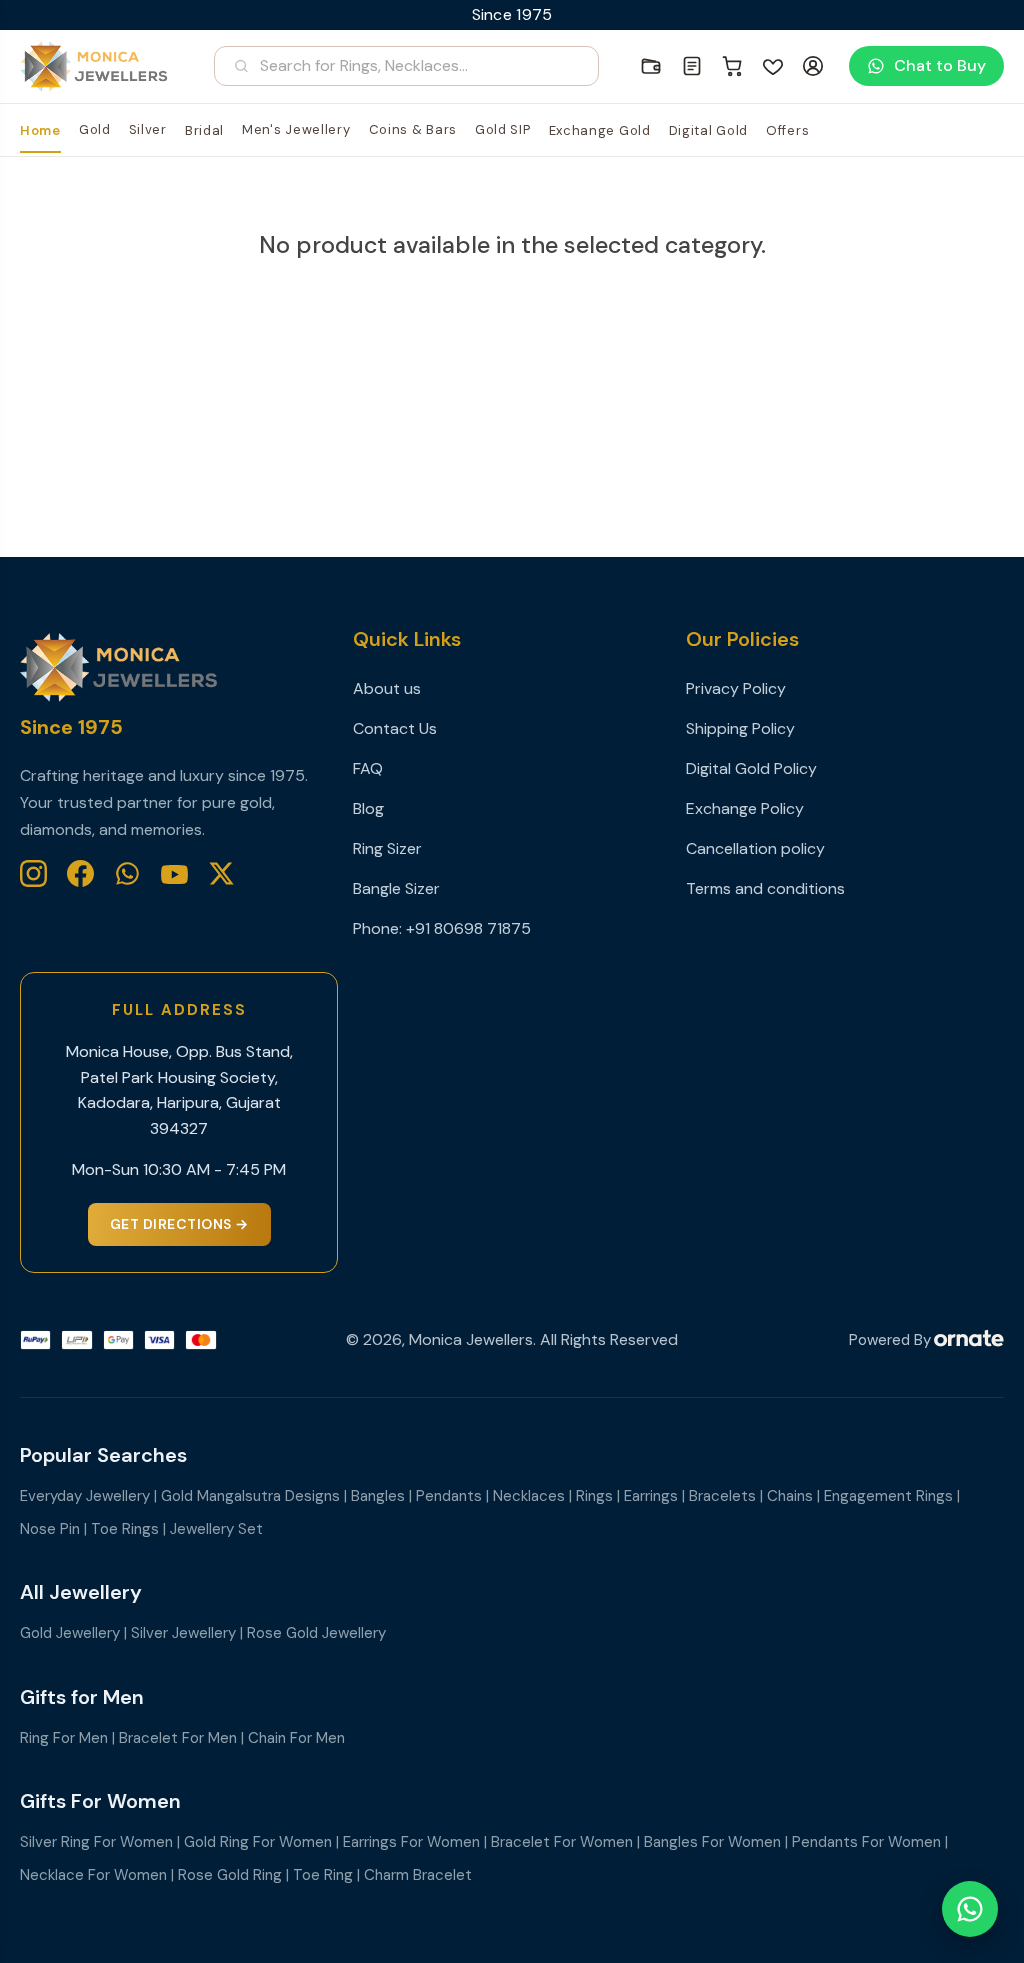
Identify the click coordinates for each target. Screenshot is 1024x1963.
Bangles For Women (712, 1842)
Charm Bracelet (418, 1875)
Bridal (204, 130)
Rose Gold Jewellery (316, 1633)
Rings (594, 1496)
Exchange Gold (600, 130)
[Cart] (733, 66)
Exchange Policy (745, 808)
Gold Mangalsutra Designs (250, 1496)
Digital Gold (708, 130)
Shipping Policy (740, 728)
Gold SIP (503, 129)
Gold (95, 129)
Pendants (449, 1496)
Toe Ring (323, 1875)
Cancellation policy (755, 848)
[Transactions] (692, 66)
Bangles (378, 1496)
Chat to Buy (940, 65)
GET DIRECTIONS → (179, 1224)
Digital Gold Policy (751, 768)
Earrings (651, 1496)
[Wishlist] (773, 66)
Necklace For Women (93, 1875)
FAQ (368, 768)
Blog (368, 808)
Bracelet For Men (178, 1738)
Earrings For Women (411, 1842)
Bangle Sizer (396, 888)
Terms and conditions (765, 888)
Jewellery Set (216, 1529)
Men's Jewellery (296, 129)
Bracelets (722, 1496)
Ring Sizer (387, 848)
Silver (148, 129)
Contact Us (395, 728)
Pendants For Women (866, 1842)
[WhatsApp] (127, 873)
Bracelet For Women (562, 1842)
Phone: (379, 928)
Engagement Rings (888, 1496)
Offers (787, 130)
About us (387, 688)
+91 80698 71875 (468, 928)
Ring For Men (64, 1738)
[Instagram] (33, 873)
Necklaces (529, 1496)
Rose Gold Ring (230, 1875)
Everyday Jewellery (85, 1496)
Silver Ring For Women (96, 1842)
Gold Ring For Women (258, 1842)
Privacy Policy (736, 688)
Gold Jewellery (70, 1633)
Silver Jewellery (183, 1633)
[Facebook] (80, 873)
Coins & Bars (413, 129)
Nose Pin (50, 1529)
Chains (790, 1496)
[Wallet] (651, 66)
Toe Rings (125, 1529)
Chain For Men (296, 1738)
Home (40, 130)
